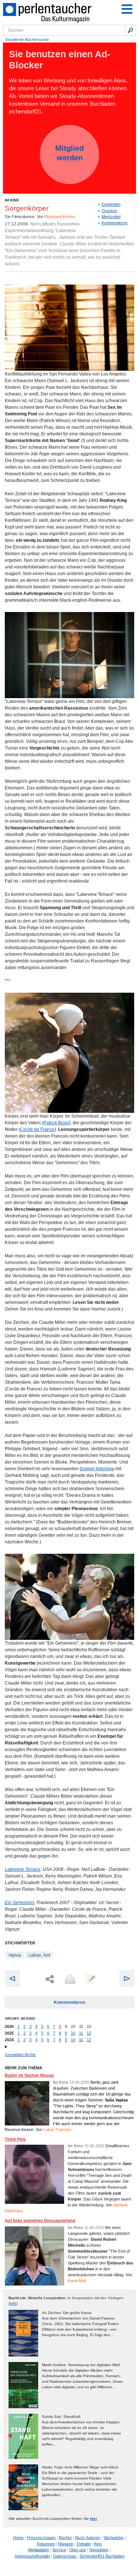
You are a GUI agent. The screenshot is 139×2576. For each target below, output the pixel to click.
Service (59, 2550)
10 (73, 2033)
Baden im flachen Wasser (29, 2075)
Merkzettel (111, 217)
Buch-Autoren (88, 2538)
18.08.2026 (94, 2146)
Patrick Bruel (56, 1123)
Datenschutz (65, 2556)
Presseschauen (41, 2538)
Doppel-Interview (97, 1469)
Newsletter (99, 2550)
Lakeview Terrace (23, 1869)
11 (81, 2033)
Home (18, 2538)
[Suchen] (130, 30)
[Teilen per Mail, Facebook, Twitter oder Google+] (50, 1979)
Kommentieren (115, 223)
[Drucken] (69, 1979)
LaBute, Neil (39, 1955)
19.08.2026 (79, 2082)
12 (89, 2033)
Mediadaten (39, 2550)
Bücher (65, 2538)
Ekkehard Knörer (60, 217)
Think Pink (15, 2139)
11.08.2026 (94, 2227)
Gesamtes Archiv (20, 2055)
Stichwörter (114, 2538)
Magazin (66, 2544)
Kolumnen (46, 2544)
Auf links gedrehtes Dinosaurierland (40, 2220)
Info (13, 2303)
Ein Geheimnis (20, 1903)
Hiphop (15, 1955)
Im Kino (12, 200)
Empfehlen (111, 204)
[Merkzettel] (89, 1979)
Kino (98, 2544)
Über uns (78, 2550)
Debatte (84, 2544)
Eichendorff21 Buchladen (102, 2556)
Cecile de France (37, 1129)
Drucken (109, 211)
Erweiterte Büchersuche (27, 40)
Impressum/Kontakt (32, 2556)
